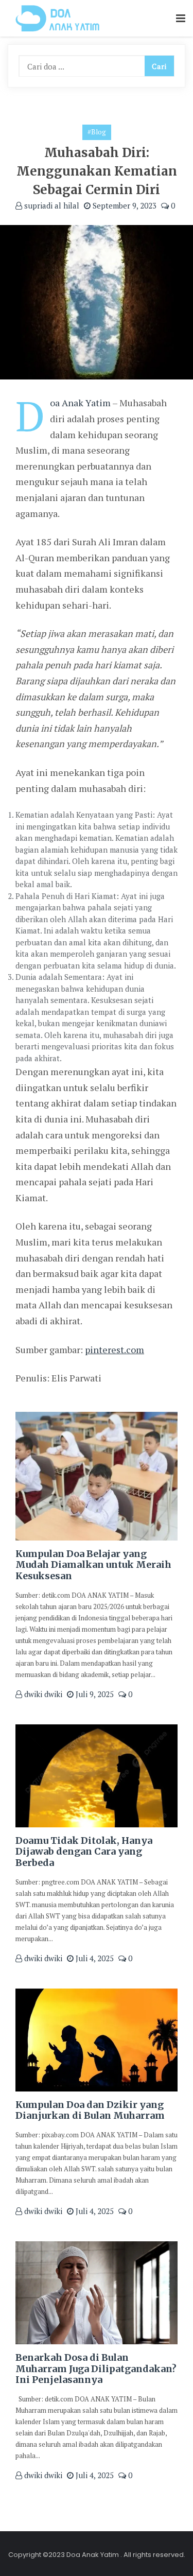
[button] (181, 19)
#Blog (97, 132)
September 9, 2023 (124, 205)
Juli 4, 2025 (94, 1958)
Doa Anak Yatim (80, 403)
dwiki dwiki (42, 1694)
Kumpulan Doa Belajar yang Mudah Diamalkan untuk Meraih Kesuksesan (93, 1565)
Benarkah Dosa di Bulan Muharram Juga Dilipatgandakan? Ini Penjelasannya (96, 2368)
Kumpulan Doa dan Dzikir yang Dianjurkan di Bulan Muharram (90, 2110)
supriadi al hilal (51, 205)
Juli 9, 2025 (94, 1694)
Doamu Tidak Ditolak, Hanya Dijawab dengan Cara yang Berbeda (84, 1852)
